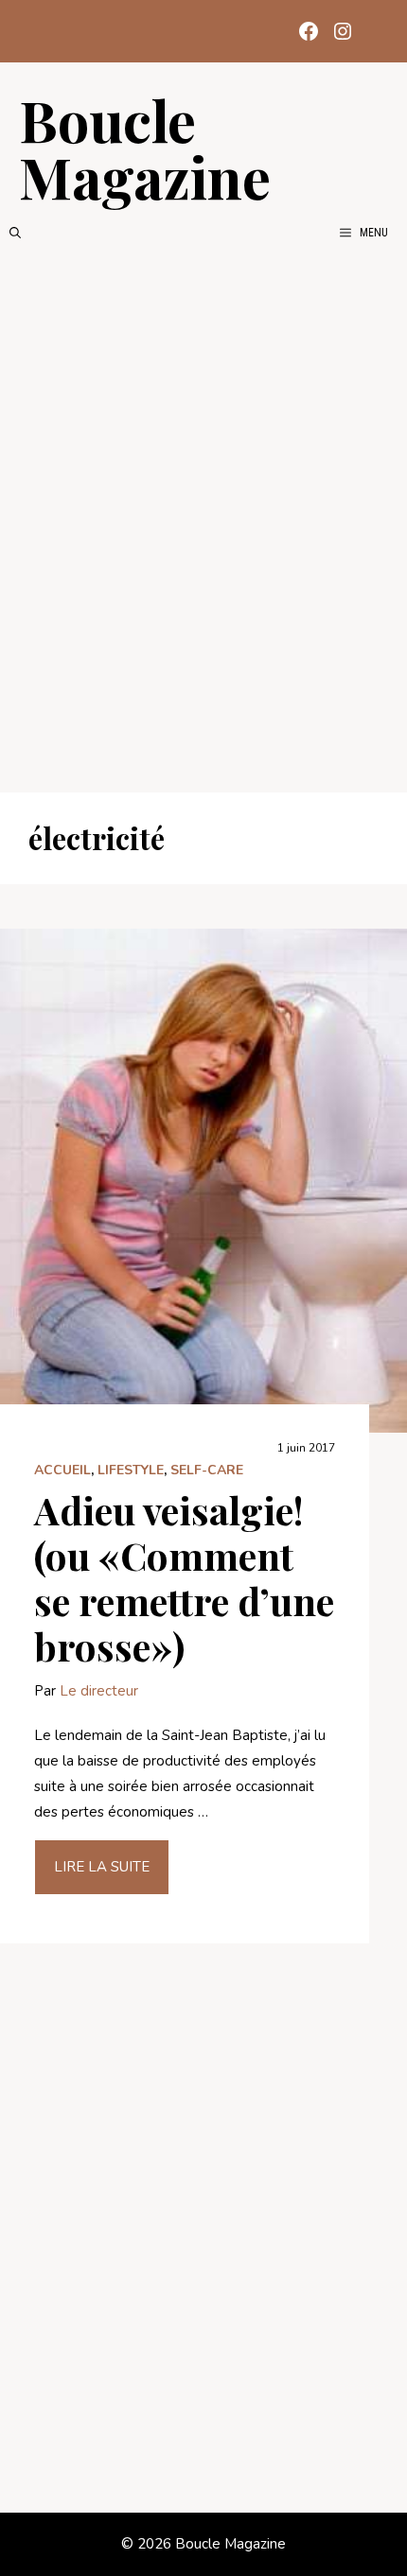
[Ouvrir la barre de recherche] (15, 233)
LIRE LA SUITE (102, 1867)
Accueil (62, 1470)
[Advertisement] (203, 517)
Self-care (207, 1470)
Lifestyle (131, 1470)
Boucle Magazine (145, 148)
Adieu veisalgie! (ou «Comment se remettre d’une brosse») (184, 1578)
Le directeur (99, 1691)
